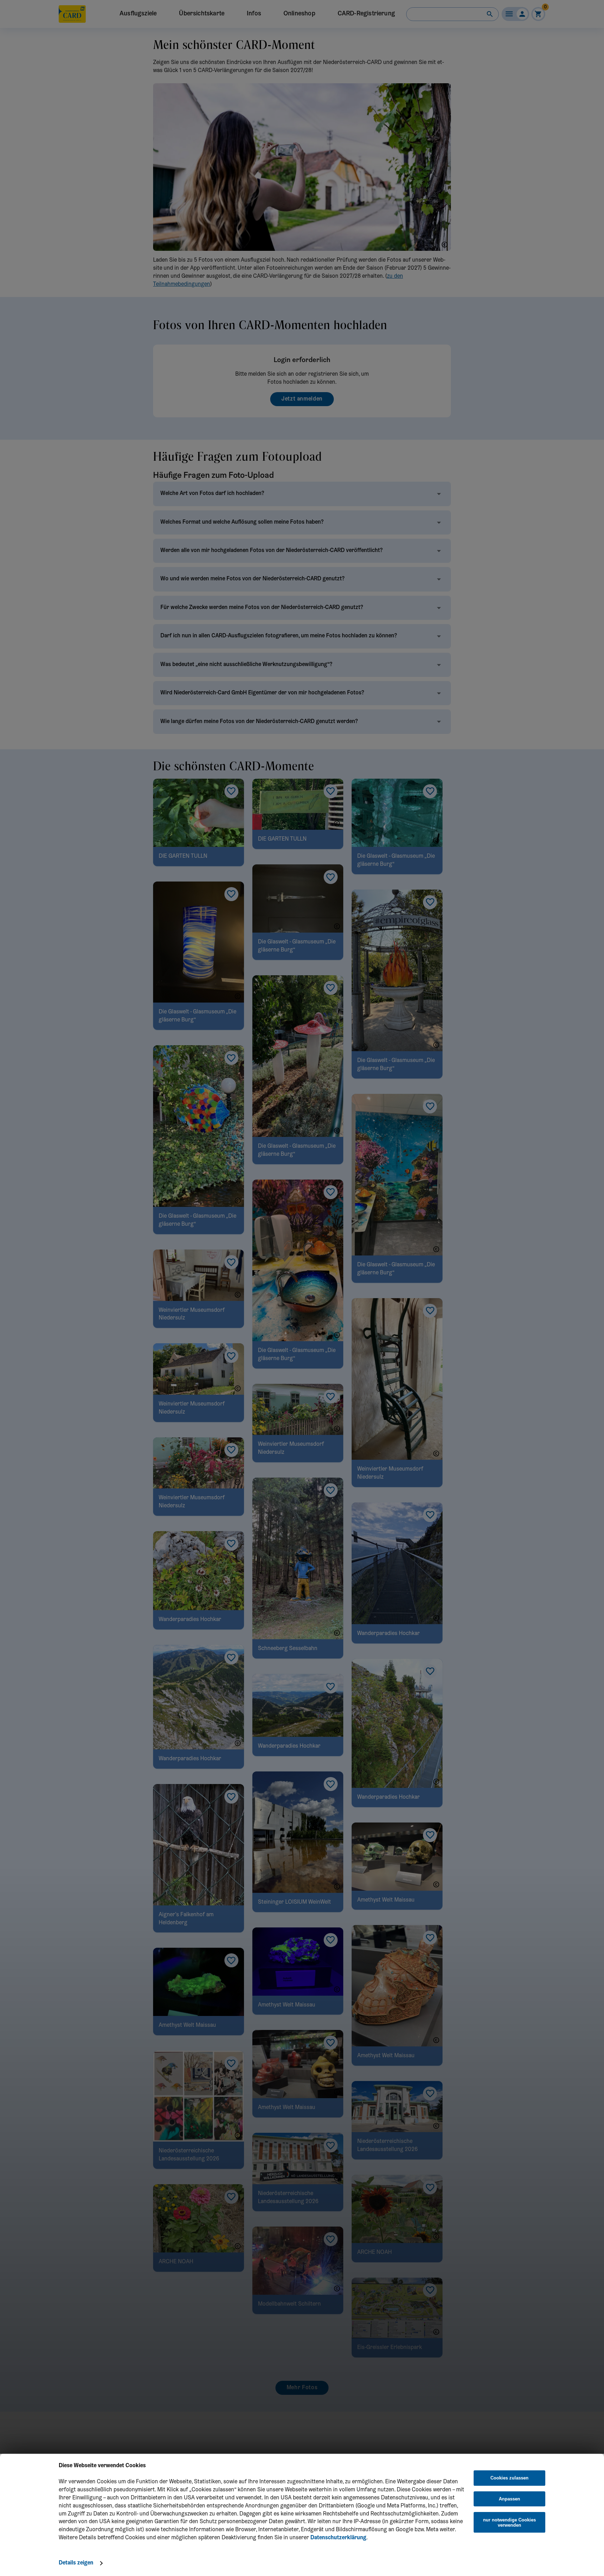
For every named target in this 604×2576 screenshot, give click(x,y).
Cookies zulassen (509, 2478)
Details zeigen (76, 2563)
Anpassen (509, 2499)
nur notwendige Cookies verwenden (509, 2522)
